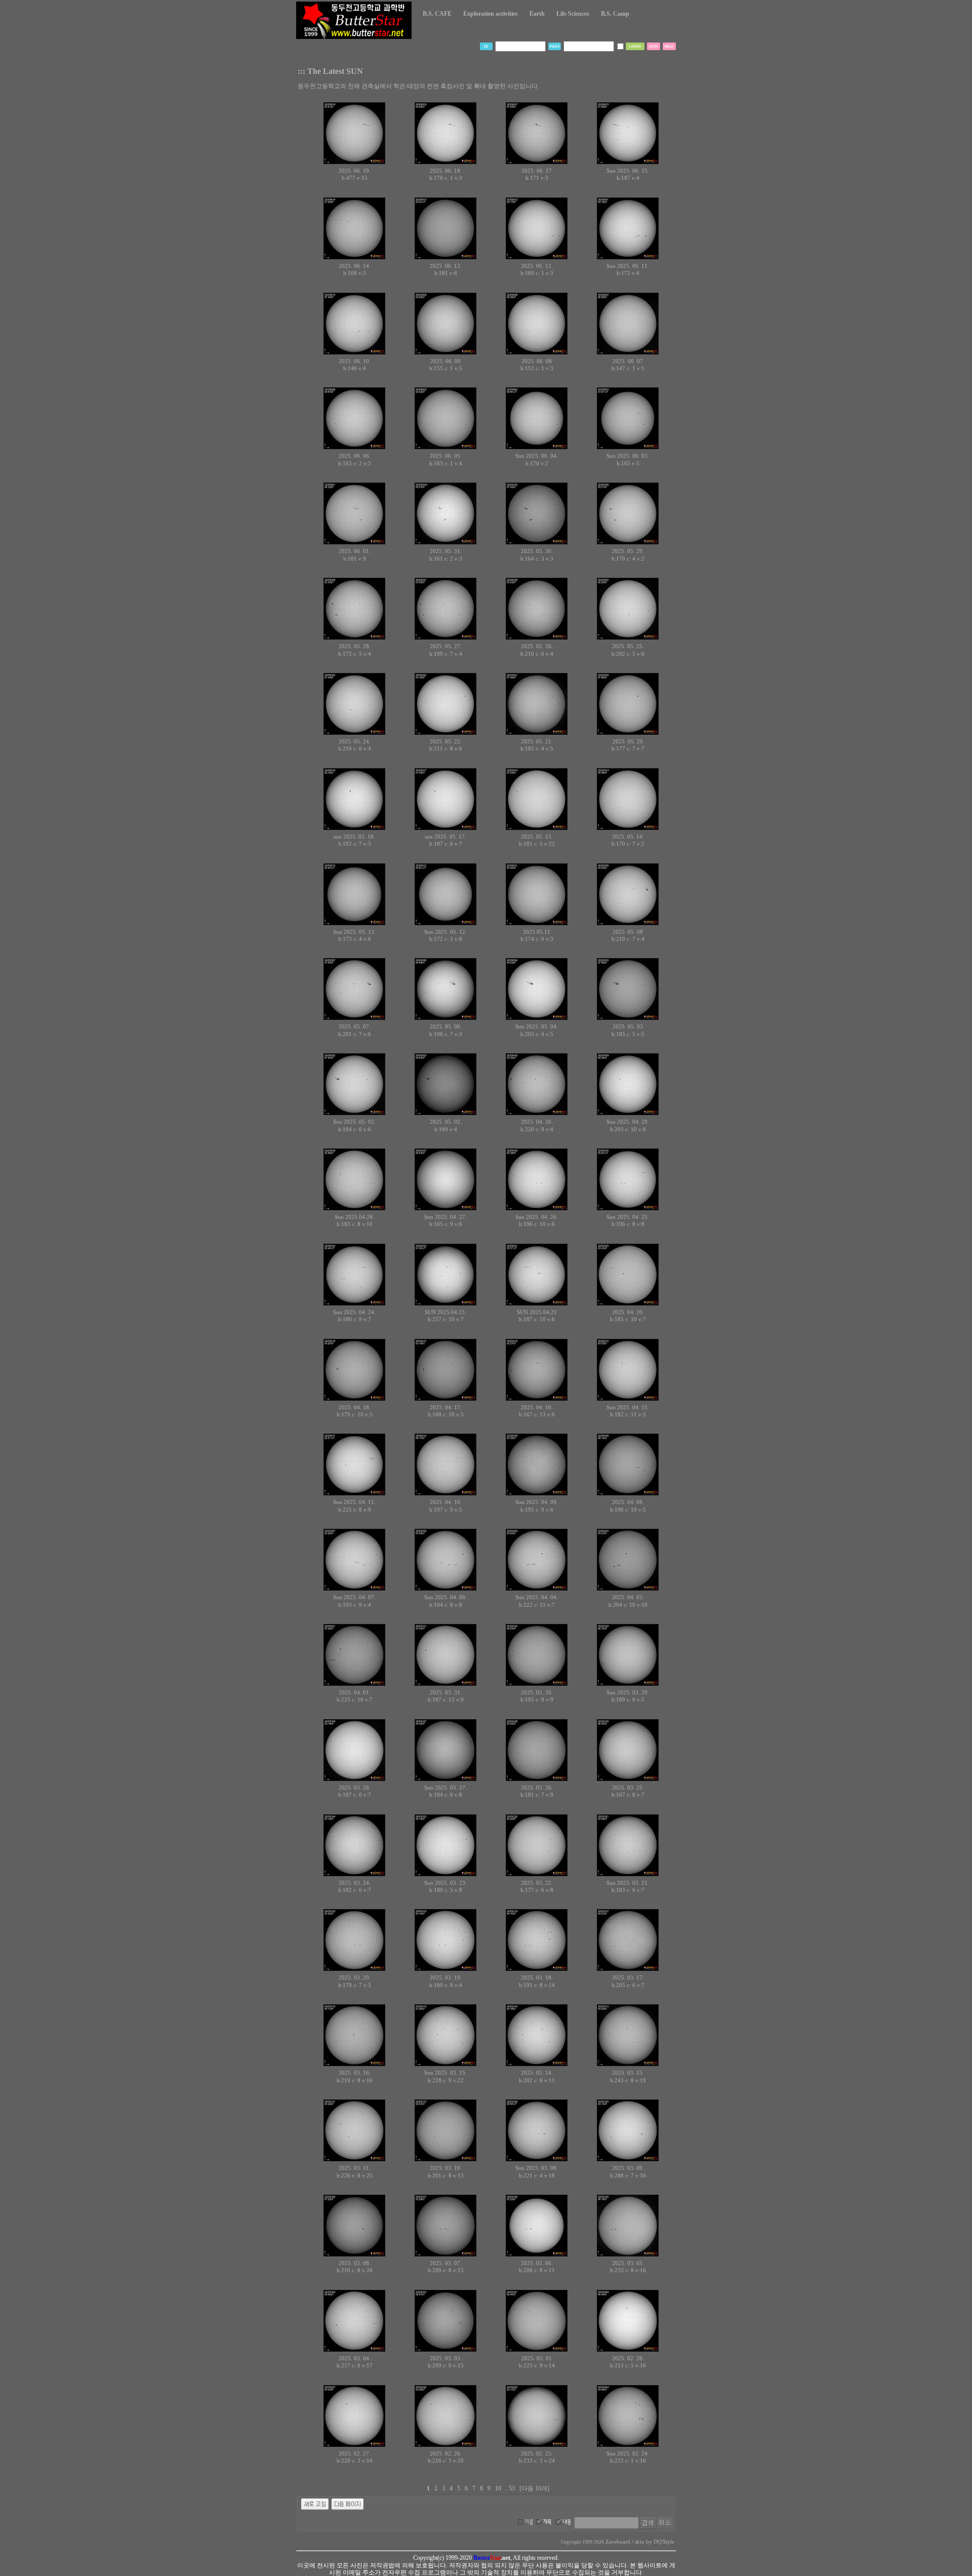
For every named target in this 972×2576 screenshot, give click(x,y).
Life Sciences (573, 14)
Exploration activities (491, 14)
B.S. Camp (615, 14)
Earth (537, 14)
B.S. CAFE (437, 14)
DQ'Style (664, 2542)
